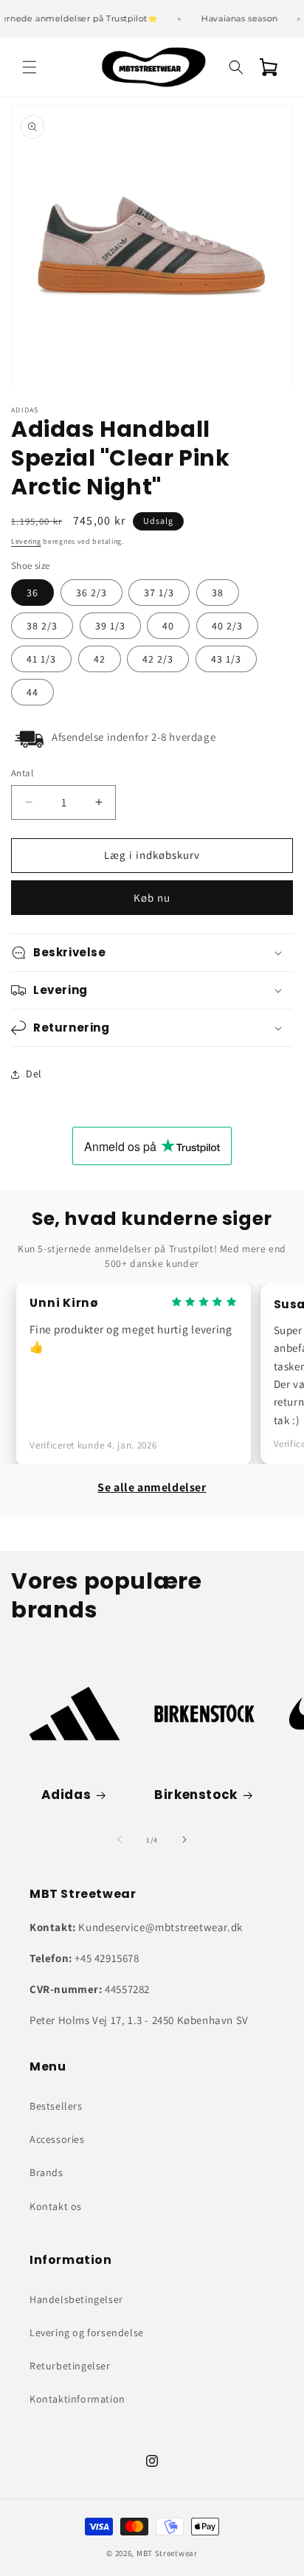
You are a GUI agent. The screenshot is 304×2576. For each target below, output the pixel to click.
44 (32, 692)
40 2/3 (227, 626)
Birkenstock (196, 1795)
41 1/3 (41, 659)
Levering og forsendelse (87, 2332)
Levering (26, 541)
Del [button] (34, 1074)
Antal (22, 773)
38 (218, 593)
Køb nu (152, 898)
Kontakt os (56, 2206)
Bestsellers (56, 2106)
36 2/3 (91, 593)
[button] (30, 67)
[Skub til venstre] (120, 1840)
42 (100, 659)
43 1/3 (226, 659)
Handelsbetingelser (76, 2299)
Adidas (66, 1795)
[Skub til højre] (184, 1840)
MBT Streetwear (167, 2553)
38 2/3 (42, 626)
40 (168, 626)
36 (32, 593)
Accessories (57, 2139)
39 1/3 (110, 626)
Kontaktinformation (77, 2399)
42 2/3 (158, 659)
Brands (46, 2172)
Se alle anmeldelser (152, 1487)
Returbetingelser (70, 2366)
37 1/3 (159, 593)
